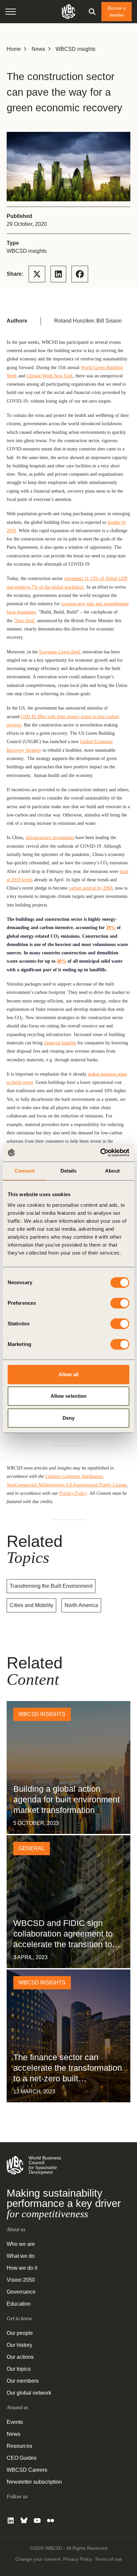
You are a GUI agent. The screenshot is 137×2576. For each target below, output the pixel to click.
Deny (68, 1418)
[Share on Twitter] (37, 274)
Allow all (69, 1374)
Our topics (19, 2369)
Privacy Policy (73, 1493)
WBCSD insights (75, 49)
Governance (21, 2292)
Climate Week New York (50, 376)
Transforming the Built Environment (51, 1586)
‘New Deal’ (25, 620)
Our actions (20, 2357)
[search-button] (92, 12)
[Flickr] (51, 2521)
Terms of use (108, 2559)
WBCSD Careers (27, 2470)
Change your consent (38, 2559)
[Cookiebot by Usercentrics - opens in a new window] (100, 1153)
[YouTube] (37, 2521)
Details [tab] (69, 1171)
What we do (21, 2256)
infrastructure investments (50, 837)
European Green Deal (60, 652)
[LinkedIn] (11, 2521)
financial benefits (60, 1043)
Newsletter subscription (34, 2482)
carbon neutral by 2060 (91, 888)
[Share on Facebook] (80, 274)
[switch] (120, 1303)
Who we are (21, 2244)
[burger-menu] (11, 12)
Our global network (29, 2393)
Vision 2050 (21, 2280)
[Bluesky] (24, 2521)
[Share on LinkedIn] (58, 274)
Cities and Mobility (31, 1605)
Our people (20, 2333)
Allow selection (69, 1396)
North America (81, 1605)
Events (15, 2422)
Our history (19, 2345)
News (38, 49)
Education (19, 2304)
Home (14, 49)
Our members (23, 2381)
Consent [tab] (25, 1171)
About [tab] (112, 1171)
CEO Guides (22, 2458)
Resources (19, 2446)
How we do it (22, 2268)
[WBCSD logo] (68, 11)
